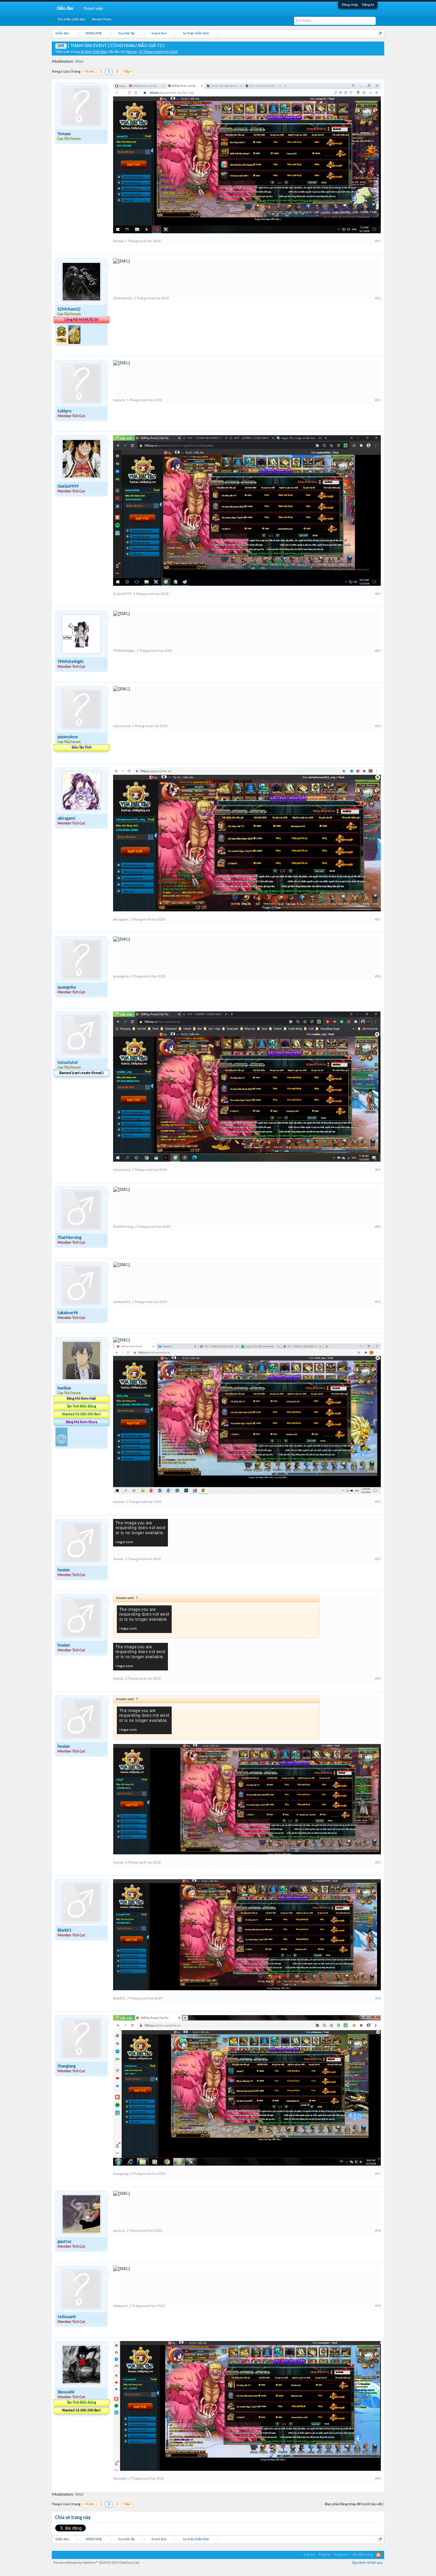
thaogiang (67, 2066)
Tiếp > (128, 72)
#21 (378, 241)
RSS (378, 2555)
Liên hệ (309, 2555)
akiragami (66, 819)
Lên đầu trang (362, 2555)
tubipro (65, 411)
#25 (378, 651)
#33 (378, 1559)
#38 (378, 2231)
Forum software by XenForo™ (97, 2563)
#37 (378, 2174)
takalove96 (68, 1313)
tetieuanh (67, 2317)
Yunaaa (64, 134)
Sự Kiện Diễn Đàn (94, 52)
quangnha (67, 987)
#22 (378, 299)
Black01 (65, 1930)
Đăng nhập (350, 5)
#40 (378, 2479)
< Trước (89, 72)
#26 (378, 726)
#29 (378, 1170)
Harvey (132, 52)
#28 (378, 977)
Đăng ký (368, 5)
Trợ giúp (324, 2555)
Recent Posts (102, 20)
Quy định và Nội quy (367, 2563)
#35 (378, 1863)
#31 (378, 1302)
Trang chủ (341, 2555)
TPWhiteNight (71, 662)
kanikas (64, 1388)
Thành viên (93, 9)
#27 (378, 920)
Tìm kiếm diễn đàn (72, 20)
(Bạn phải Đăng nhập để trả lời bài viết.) (354, 2504)
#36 (378, 1999)
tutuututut (68, 1063)
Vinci (79, 61)
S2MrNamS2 (69, 309)
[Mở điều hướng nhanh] (380, 34)
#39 (378, 2306)
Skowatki (66, 2392)
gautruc (65, 2242)
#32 (378, 1502)
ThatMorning (69, 1238)
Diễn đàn (65, 9)
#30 (378, 1227)
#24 (378, 594)
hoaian (64, 1570)
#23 (378, 400)
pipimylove (68, 737)
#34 (378, 1679)
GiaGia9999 (68, 486)
